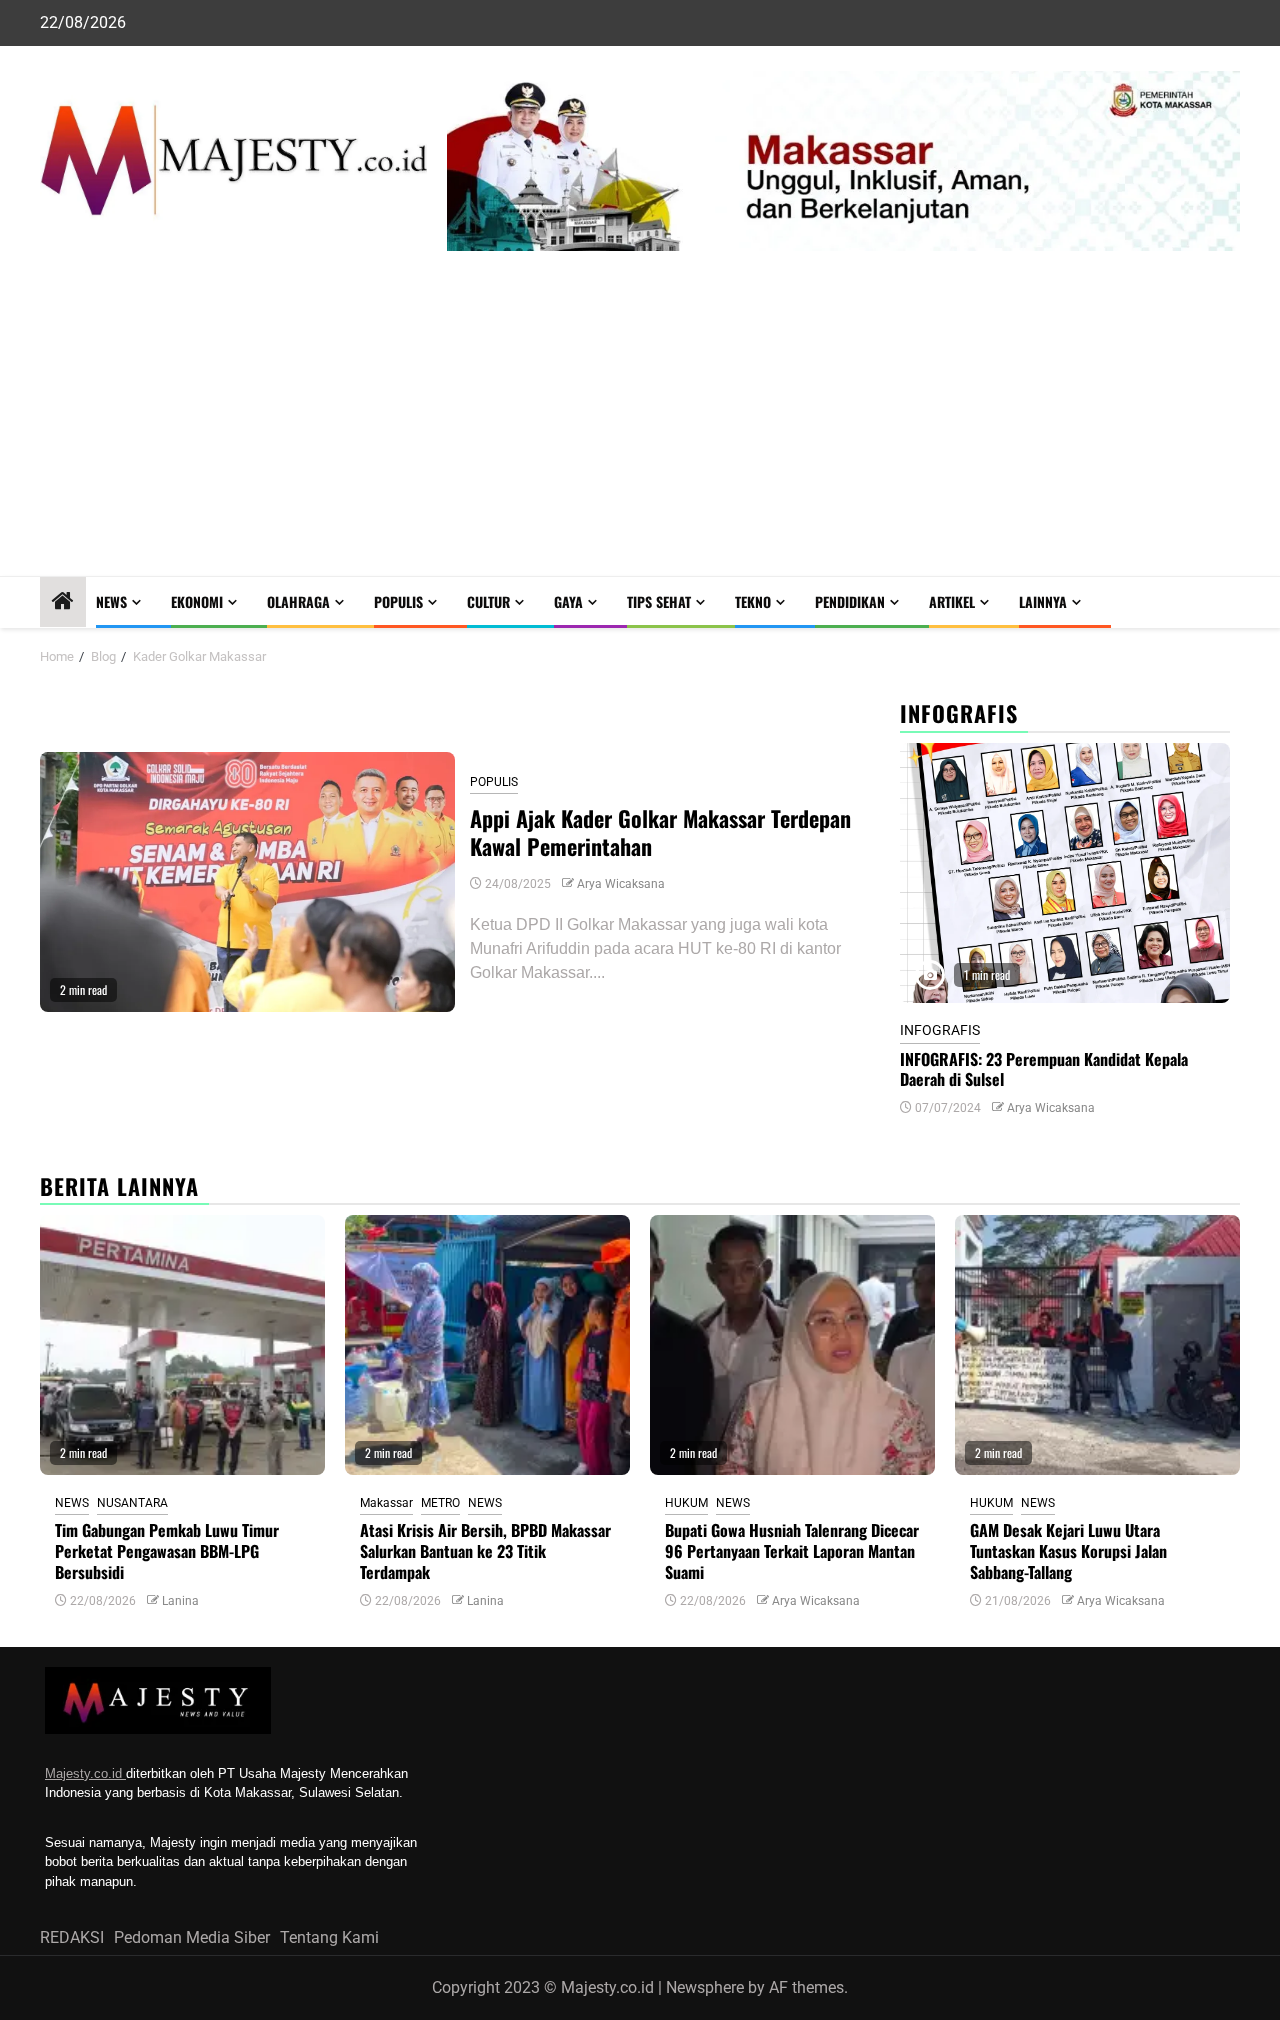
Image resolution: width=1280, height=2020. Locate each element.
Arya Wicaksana (621, 884)
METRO (440, 1503)
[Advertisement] (640, 426)
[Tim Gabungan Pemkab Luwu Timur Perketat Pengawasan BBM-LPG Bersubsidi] (182, 1345)
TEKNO (753, 601)
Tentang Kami (329, 1937)
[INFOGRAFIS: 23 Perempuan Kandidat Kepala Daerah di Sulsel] (1065, 873)
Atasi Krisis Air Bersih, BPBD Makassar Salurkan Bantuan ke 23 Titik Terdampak (485, 1551)
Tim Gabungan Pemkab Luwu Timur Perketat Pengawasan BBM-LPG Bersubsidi (167, 1551)
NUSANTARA (132, 1503)
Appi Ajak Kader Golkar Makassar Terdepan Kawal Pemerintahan (660, 832)
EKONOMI (197, 601)
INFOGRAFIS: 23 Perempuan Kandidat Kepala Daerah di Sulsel (1044, 1069)
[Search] (1225, 602)
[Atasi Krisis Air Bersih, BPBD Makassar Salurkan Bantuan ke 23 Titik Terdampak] (487, 1345)
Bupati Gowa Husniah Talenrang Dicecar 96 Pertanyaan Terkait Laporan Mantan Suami (792, 1551)
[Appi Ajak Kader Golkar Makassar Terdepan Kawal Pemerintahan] (247, 882)
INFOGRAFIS (940, 1030)
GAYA (568, 601)
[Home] (63, 603)
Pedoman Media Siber (192, 1937)
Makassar (386, 1503)
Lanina (180, 1601)
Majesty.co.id (85, 1773)
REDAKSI (72, 1937)
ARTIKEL (952, 601)
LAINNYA (1043, 601)
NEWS (111, 601)
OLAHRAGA (298, 601)
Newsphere (705, 1987)
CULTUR (488, 601)
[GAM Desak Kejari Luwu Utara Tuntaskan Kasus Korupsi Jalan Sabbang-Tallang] (1097, 1345)
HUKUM (686, 1503)
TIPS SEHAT (659, 601)
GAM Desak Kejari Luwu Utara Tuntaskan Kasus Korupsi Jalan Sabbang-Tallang (1068, 1551)
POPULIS (398, 601)
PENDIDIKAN (850, 601)
